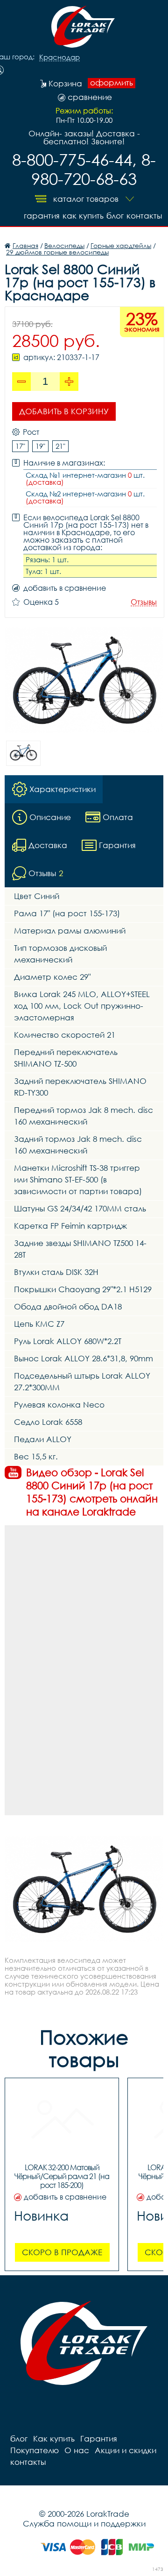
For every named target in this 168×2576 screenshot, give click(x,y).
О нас (77, 2450)
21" (60, 446)
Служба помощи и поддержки (84, 2523)
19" (40, 446)
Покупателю (35, 2450)
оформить (112, 83)
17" (20, 446)
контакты (144, 216)
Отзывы (144, 602)
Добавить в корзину (64, 411)
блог (115, 216)
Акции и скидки (126, 2450)
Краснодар (59, 57)
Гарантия (42, 216)
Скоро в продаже (62, 2252)
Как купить (83, 216)
